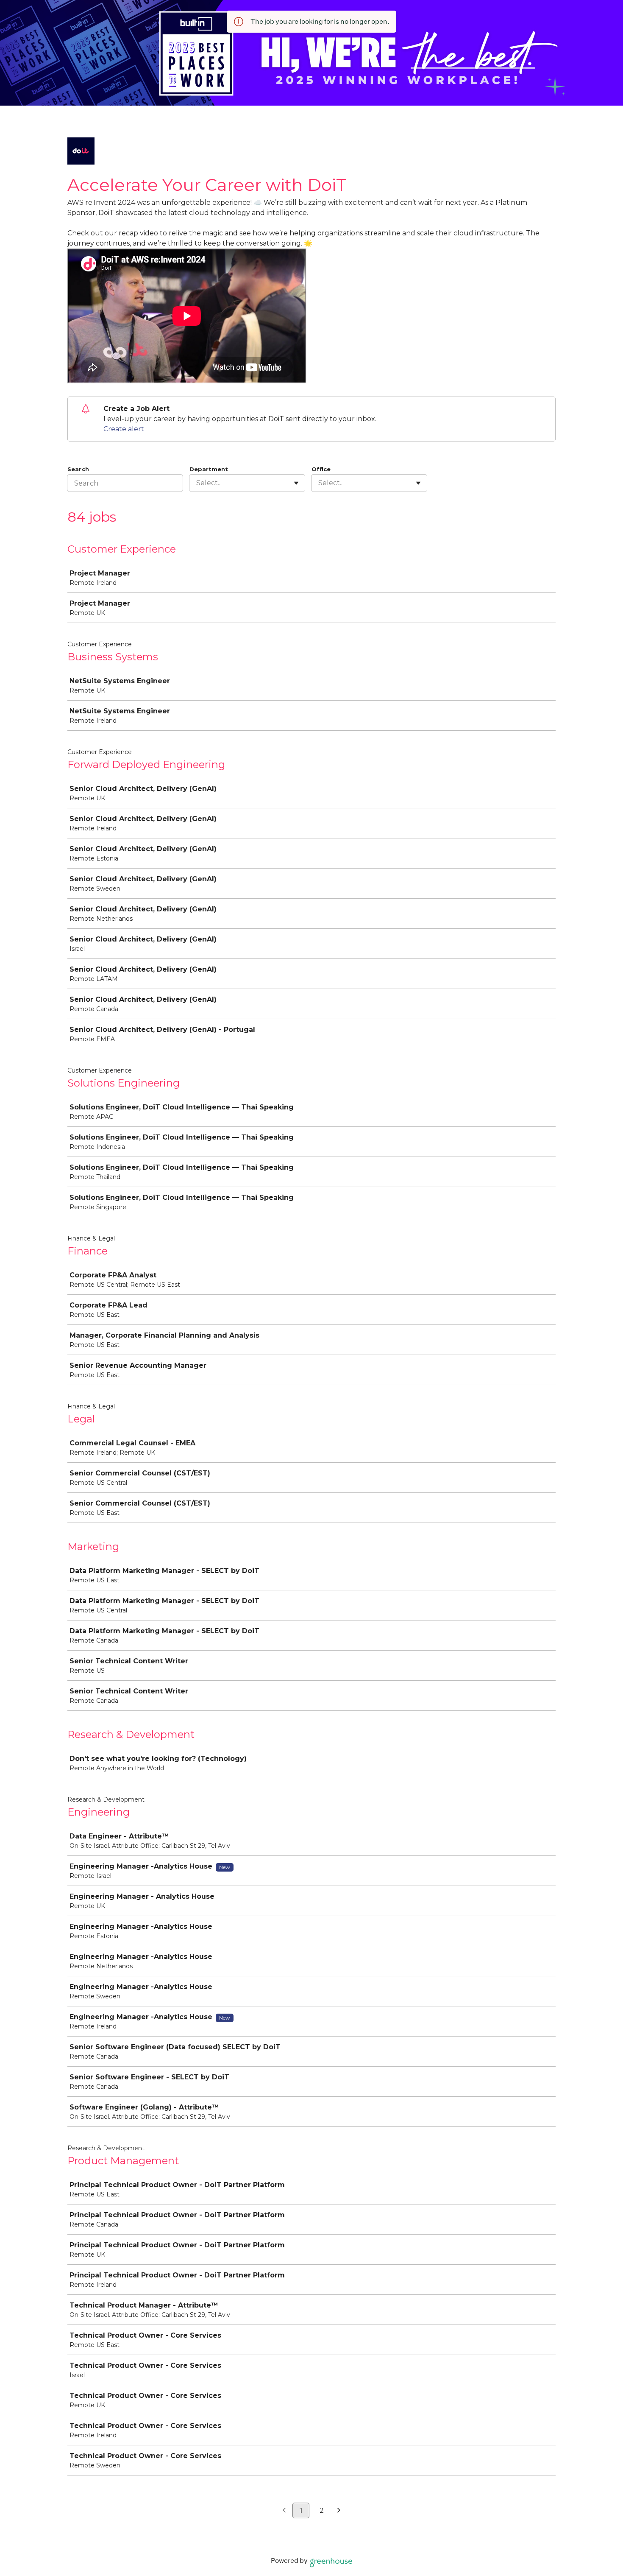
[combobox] (197, 483)
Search (78, 469)
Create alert (124, 429)
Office (321, 469)
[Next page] (339, 2511)
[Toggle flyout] (296, 483)
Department (209, 469)
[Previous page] (284, 2511)
